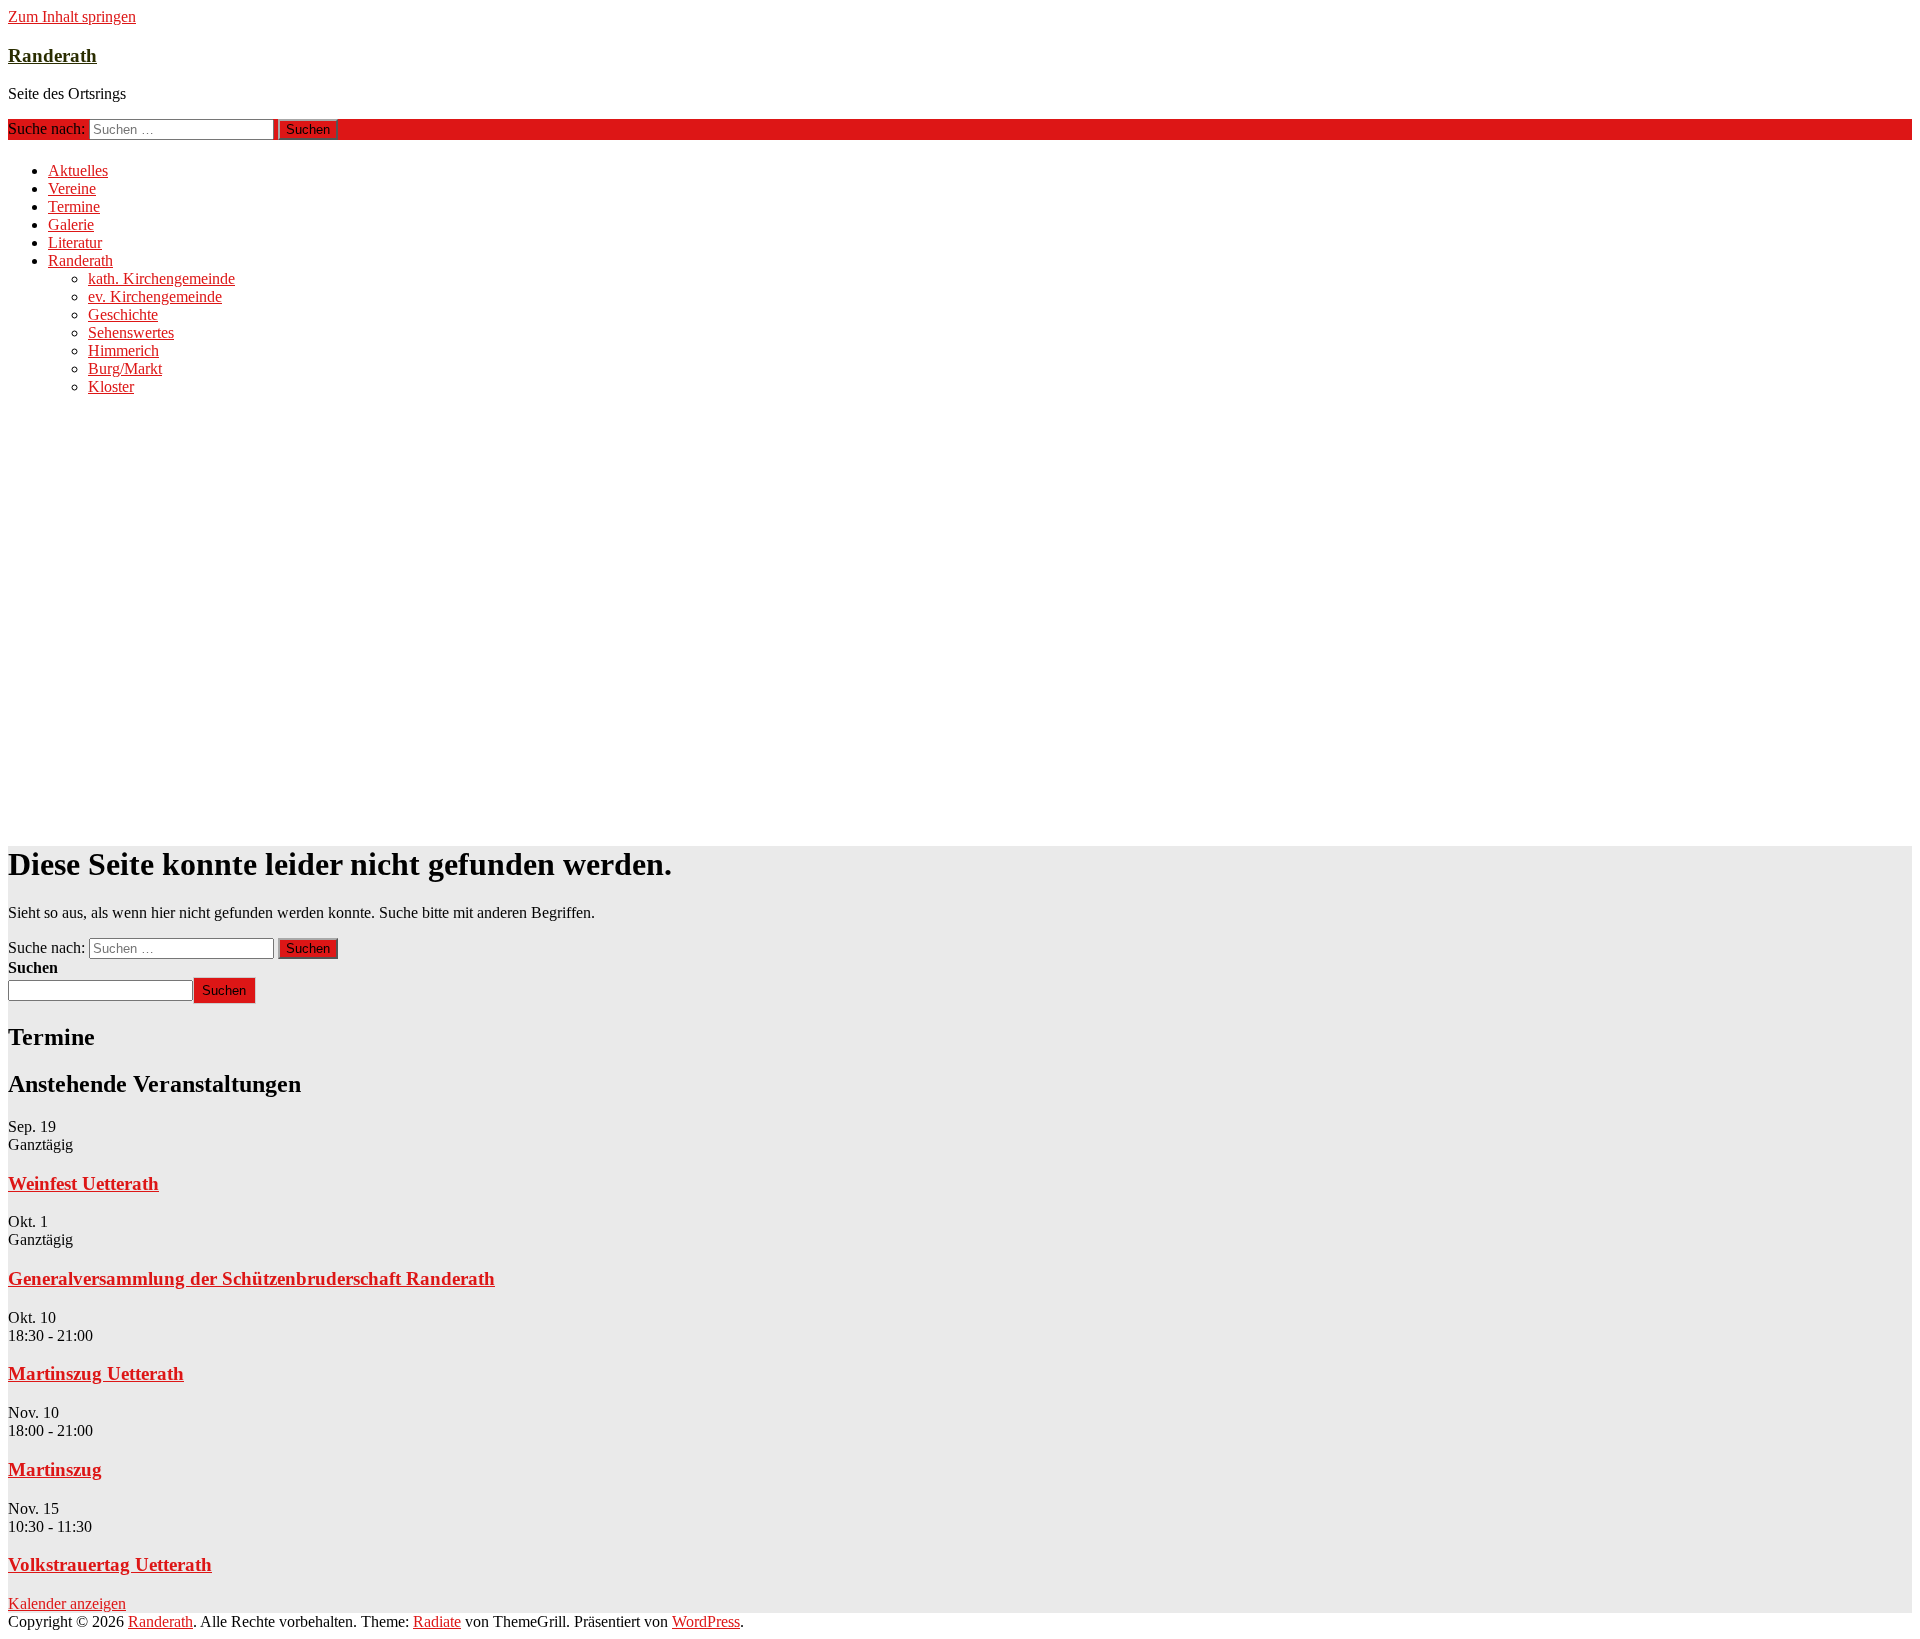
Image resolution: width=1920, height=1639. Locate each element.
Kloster (111, 386)
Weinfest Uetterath (83, 1183)
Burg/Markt (125, 368)
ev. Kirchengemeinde (155, 296)
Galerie (71, 224)
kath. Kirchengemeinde (161, 278)
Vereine (72, 188)
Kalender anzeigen (67, 1603)
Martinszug (55, 1469)
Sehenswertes (131, 332)
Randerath (52, 55)
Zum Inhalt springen (72, 16)
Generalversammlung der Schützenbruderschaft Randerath (251, 1278)
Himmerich (123, 350)
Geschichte (123, 314)
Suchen (33, 967)
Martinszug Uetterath (96, 1373)
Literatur (75, 242)
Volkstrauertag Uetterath (110, 1564)
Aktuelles (78, 170)
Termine (74, 206)
